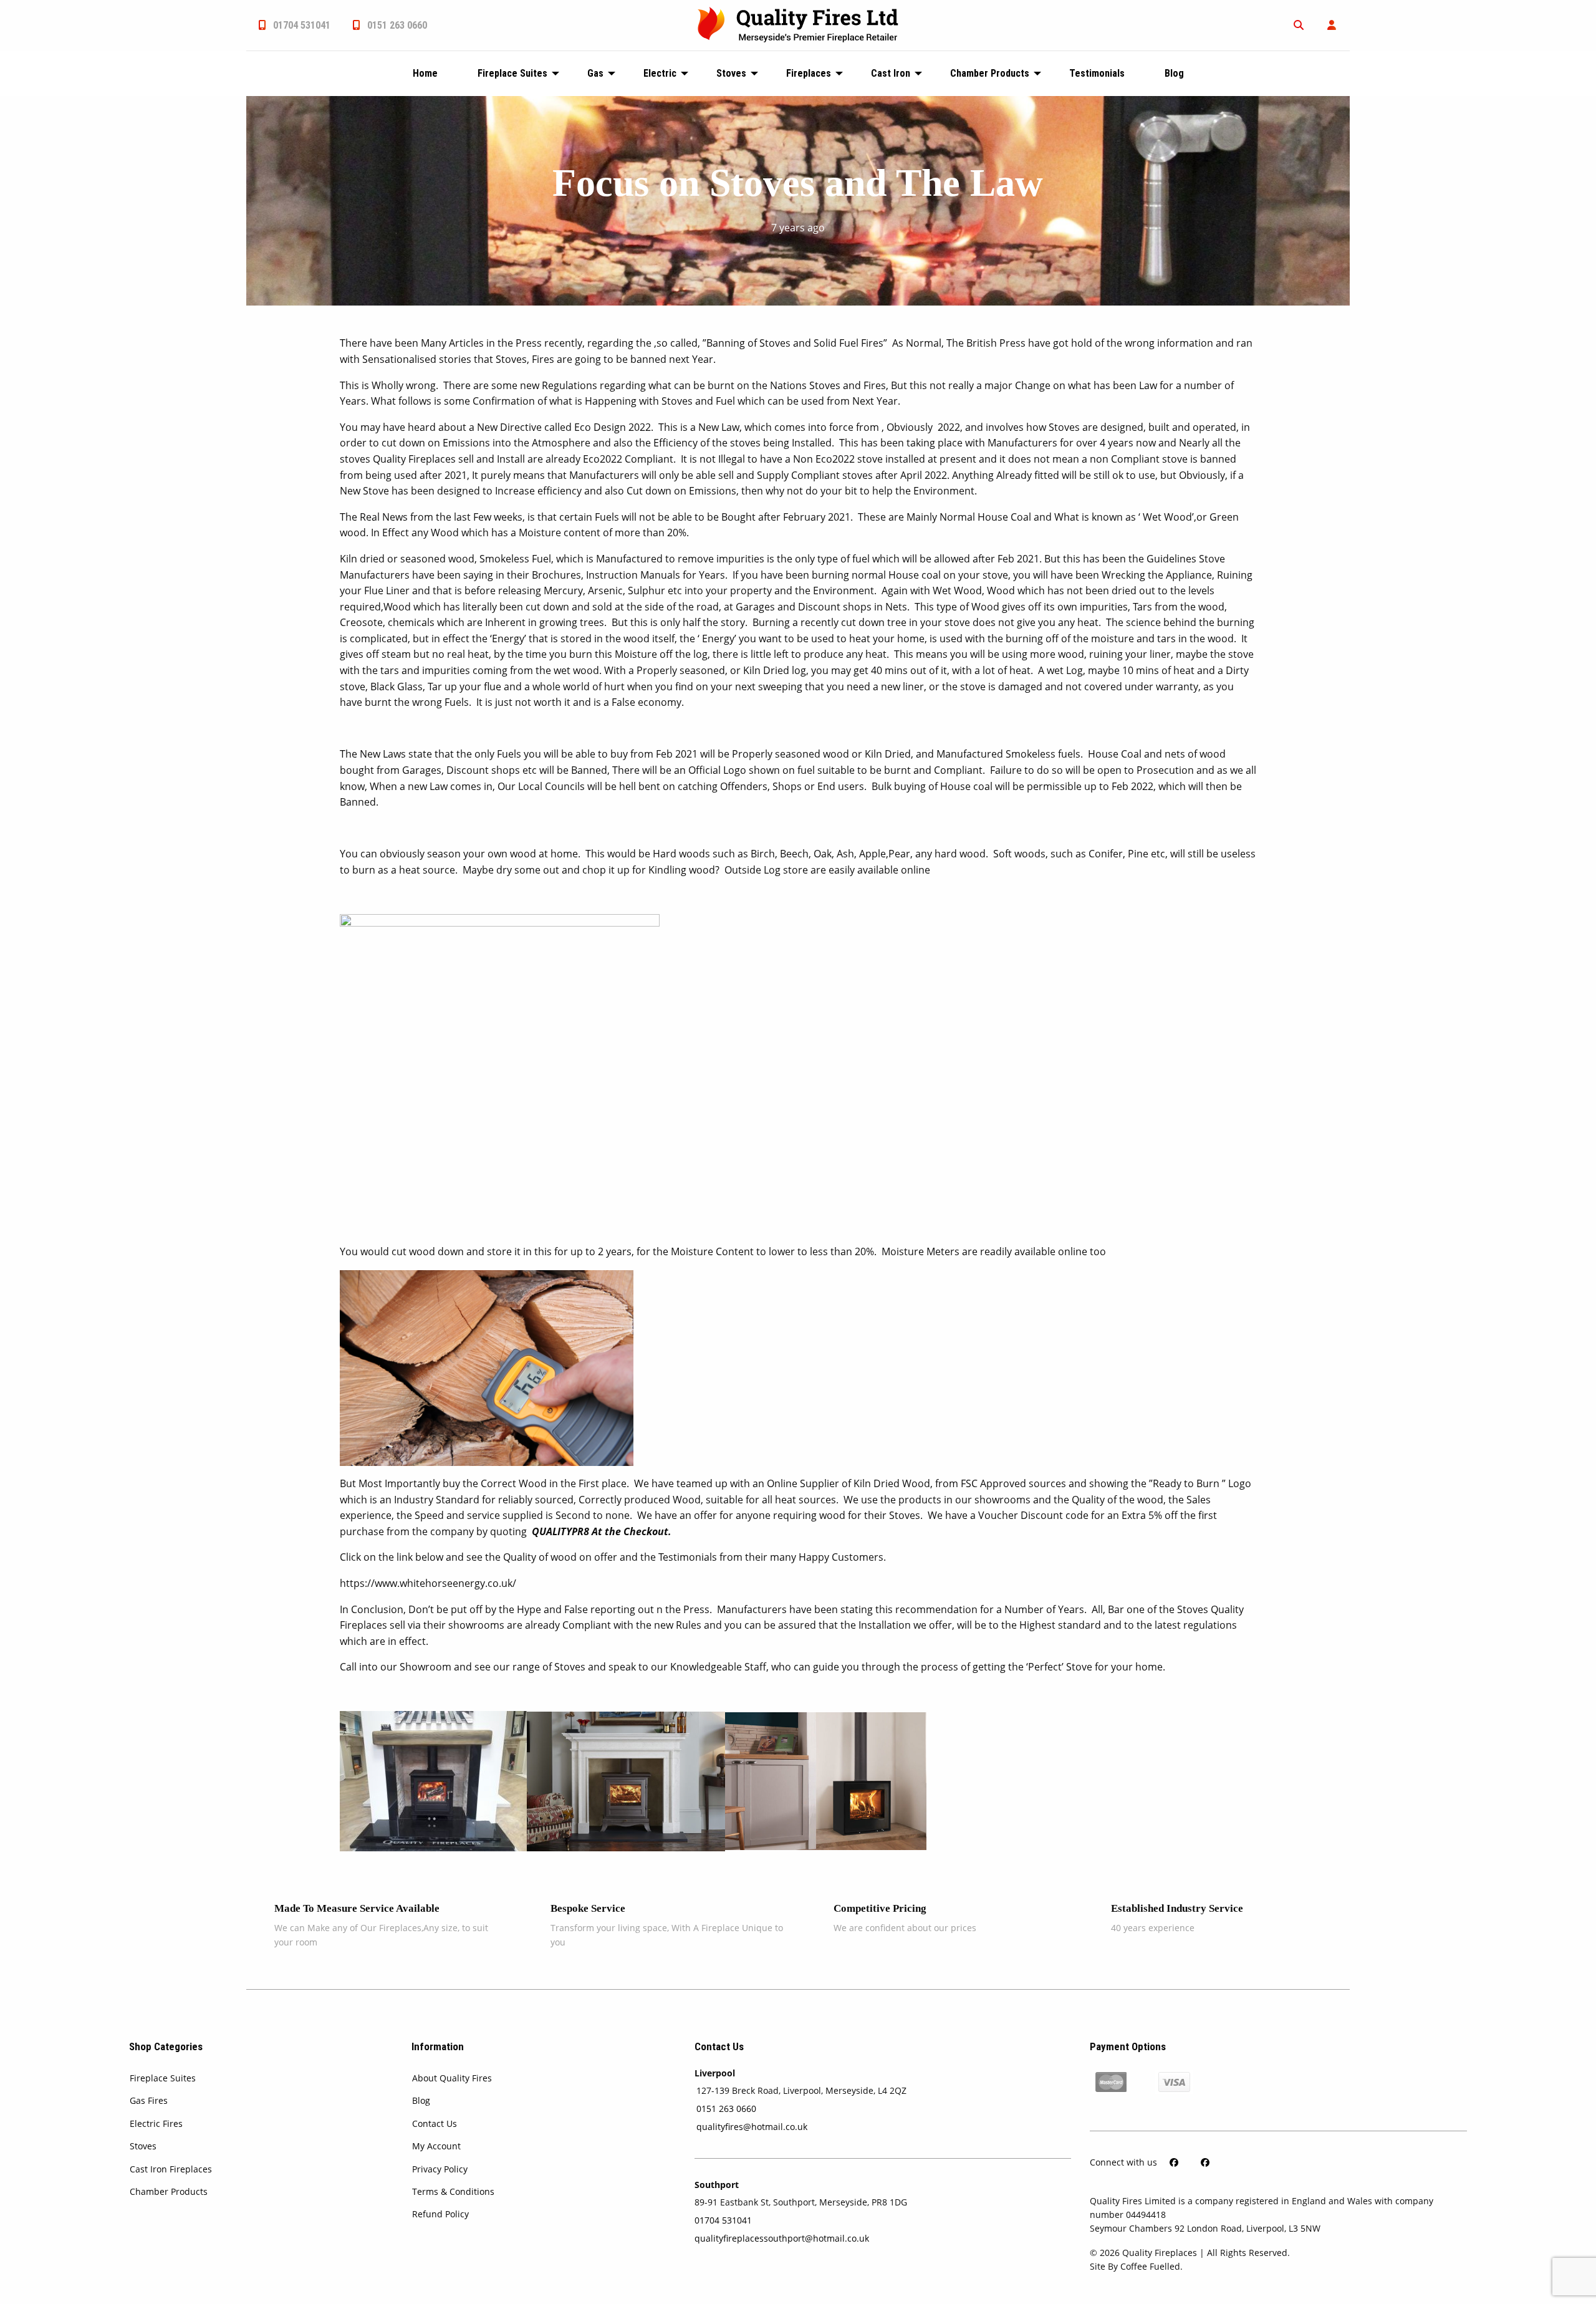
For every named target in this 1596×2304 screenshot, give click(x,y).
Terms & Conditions (453, 2191)
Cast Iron (891, 73)
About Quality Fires (452, 2078)
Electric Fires (156, 2123)
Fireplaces (809, 73)
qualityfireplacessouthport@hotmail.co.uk (782, 2238)
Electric (660, 73)
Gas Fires (149, 2100)
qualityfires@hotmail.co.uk (752, 2127)
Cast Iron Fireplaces (171, 2169)
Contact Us (435, 2123)
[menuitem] (293, 25)
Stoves (731, 73)
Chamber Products (990, 73)
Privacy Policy (440, 2169)
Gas (595, 73)
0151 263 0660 (396, 25)
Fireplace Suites (512, 73)
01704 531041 (300, 25)
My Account (436, 2146)
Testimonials (1097, 73)
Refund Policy (440, 2214)
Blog (1174, 73)
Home (425, 73)
